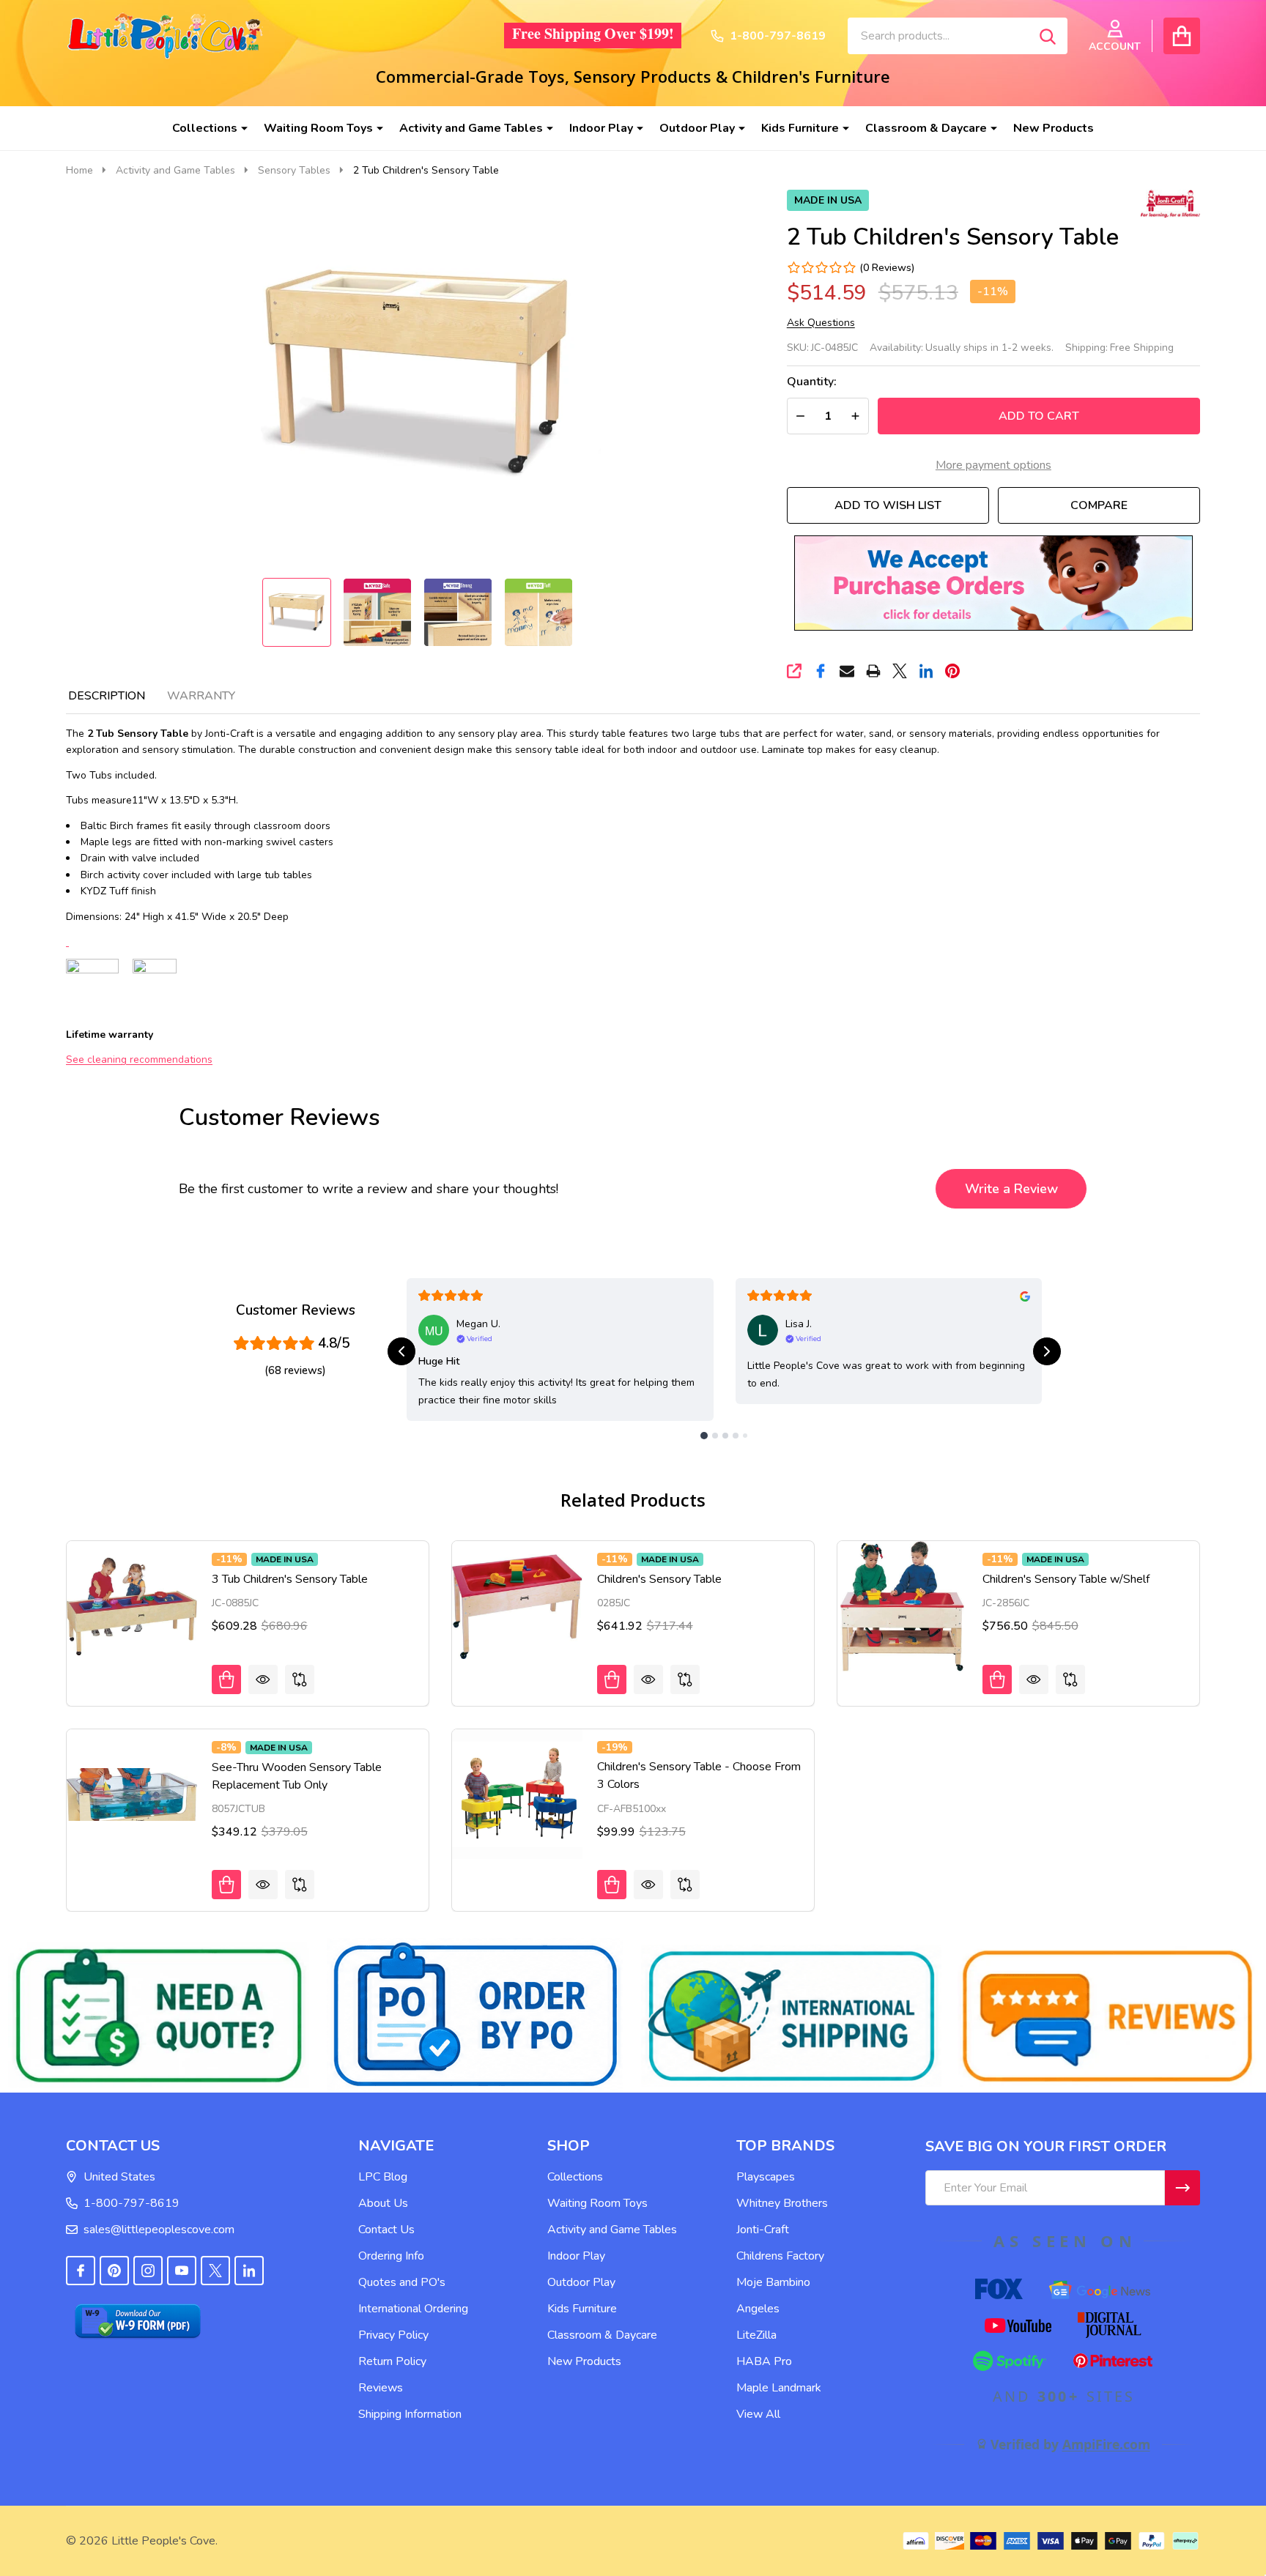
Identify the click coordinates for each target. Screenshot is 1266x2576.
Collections (205, 128)
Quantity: (812, 382)
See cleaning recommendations (139, 1059)
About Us (383, 2203)
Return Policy (392, 2361)
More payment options (993, 465)
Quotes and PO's (402, 2282)
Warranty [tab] (201, 696)
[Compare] (300, 1679)
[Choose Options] (612, 1885)
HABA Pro (764, 2361)
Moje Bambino (773, 2282)
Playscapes (766, 2177)
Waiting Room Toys (318, 128)
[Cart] (1182, 36)
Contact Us (386, 2230)
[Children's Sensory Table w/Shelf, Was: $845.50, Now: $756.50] (903, 1606)
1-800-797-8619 (132, 2203)
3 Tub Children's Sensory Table (290, 1579)
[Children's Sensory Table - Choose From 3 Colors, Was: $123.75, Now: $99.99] (517, 1794)
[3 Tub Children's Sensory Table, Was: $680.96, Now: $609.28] (132, 1606)
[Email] (847, 671)
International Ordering (413, 2309)
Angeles (758, 2309)
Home (79, 170)
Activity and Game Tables (471, 128)
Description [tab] (107, 696)
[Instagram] (148, 2271)
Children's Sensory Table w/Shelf (1066, 1579)
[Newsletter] (1182, 2188)
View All (758, 2414)
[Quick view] (263, 1679)
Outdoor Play (697, 128)
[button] (993, 583)
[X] (900, 671)
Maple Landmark (779, 2388)
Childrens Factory (780, 2256)
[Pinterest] (952, 671)
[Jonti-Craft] (1167, 202)
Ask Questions (821, 323)
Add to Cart (1039, 416)
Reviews (381, 2388)
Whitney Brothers (782, 2203)
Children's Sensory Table (659, 1579)
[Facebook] (821, 671)
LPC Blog (383, 2177)
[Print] (873, 671)
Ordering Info (391, 2256)
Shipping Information (410, 2414)
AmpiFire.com (1106, 2444)
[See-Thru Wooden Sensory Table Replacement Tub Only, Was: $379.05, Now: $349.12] (132, 1794)
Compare (1099, 505)
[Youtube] (182, 2271)
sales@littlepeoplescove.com (159, 2230)
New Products (1054, 128)
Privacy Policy (393, 2335)
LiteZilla (756, 2335)
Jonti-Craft (763, 2230)
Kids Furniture (800, 128)
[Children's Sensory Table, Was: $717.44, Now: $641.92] (517, 1606)
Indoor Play (601, 128)
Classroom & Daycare (926, 128)
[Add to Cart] (226, 1679)
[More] (239, 128)
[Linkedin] (926, 671)
